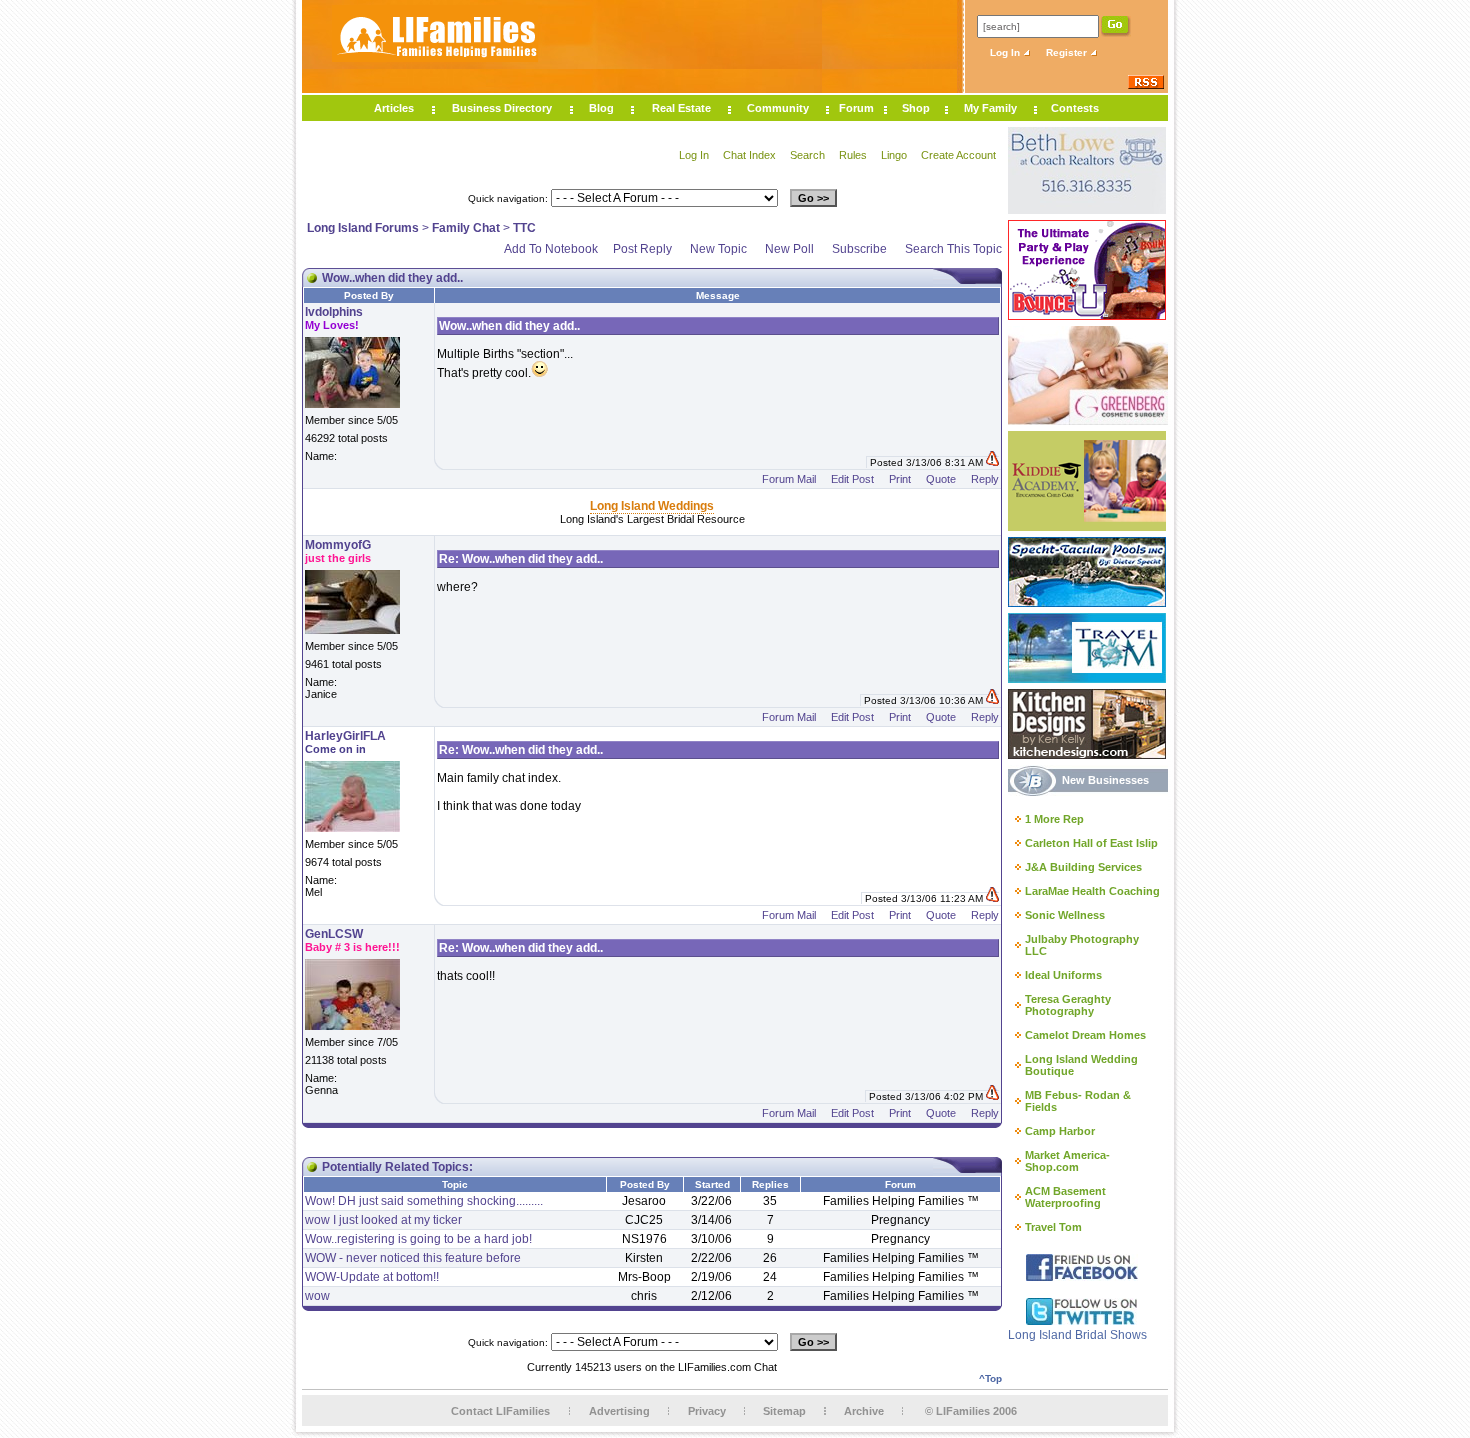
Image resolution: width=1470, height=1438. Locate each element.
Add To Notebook (551, 249)
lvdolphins (334, 312)
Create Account (958, 155)
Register (1068, 52)
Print (900, 479)
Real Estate (681, 108)
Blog (601, 108)
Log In (1006, 52)
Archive (864, 1411)
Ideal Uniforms (1063, 975)
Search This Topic (953, 249)
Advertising (619, 1411)
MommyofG (338, 545)
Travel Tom (1053, 1227)
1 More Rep (1054, 819)
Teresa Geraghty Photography (1068, 1005)
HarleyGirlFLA (345, 736)
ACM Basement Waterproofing (1065, 1197)
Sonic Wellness (1065, 915)
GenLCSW (334, 934)
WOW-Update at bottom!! (372, 1277)
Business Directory (502, 108)
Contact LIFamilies (500, 1411)
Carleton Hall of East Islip (1091, 843)
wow (317, 1296)
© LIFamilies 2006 (971, 1411)
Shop (916, 108)
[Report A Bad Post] (992, 462)
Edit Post (852, 479)
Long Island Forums (363, 228)
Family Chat (466, 228)
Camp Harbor (1060, 1131)
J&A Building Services (1083, 867)
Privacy (707, 1411)
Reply (985, 479)
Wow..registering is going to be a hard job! (418, 1239)
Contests (1075, 108)
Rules (853, 155)
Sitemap (784, 1411)
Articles (394, 108)
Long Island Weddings (652, 506)
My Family (990, 108)
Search (807, 155)
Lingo (894, 155)
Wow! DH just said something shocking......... (424, 1201)
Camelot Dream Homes (1085, 1035)
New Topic (718, 249)
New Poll (789, 249)
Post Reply (642, 249)
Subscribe (859, 249)
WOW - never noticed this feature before (413, 1258)
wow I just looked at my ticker (383, 1220)
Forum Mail (789, 479)
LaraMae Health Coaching (1092, 891)
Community (778, 108)
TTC (524, 228)
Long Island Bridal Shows (1077, 1335)
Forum (856, 108)
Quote (941, 479)
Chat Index (749, 155)
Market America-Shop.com (1067, 1161)
